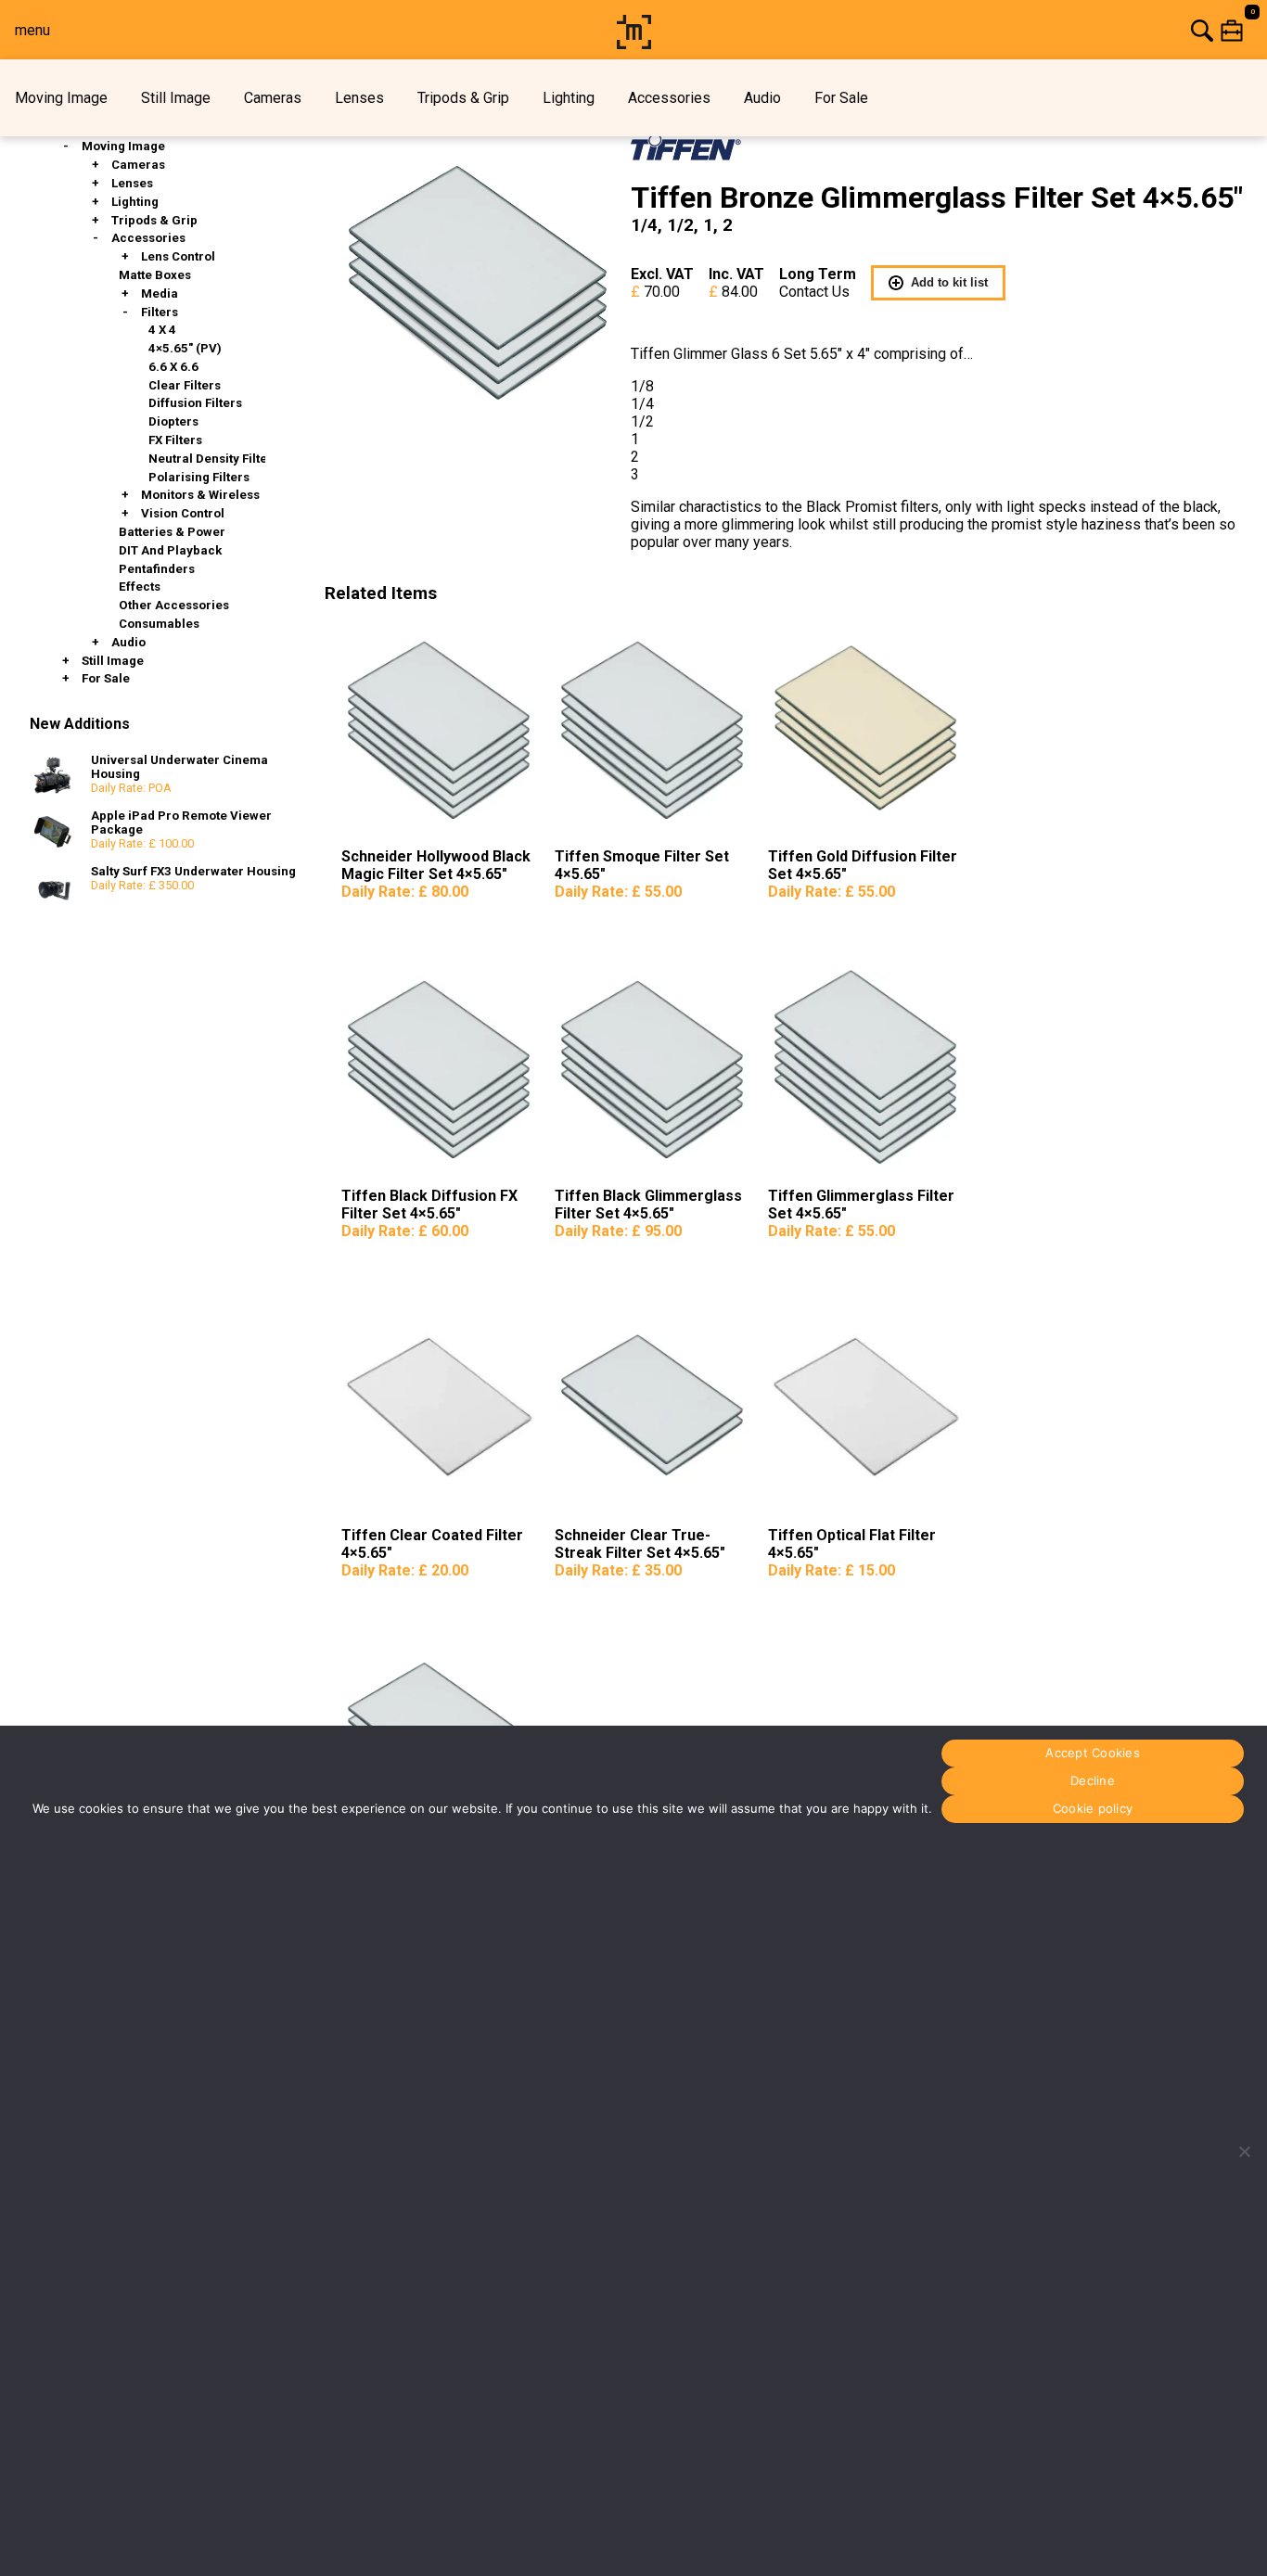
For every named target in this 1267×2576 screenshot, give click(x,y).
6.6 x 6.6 (173, 367)
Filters (160, 312)
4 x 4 (162, 330)
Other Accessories (174, 605)
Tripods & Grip (463, 98)
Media (160, 293)
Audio (762, 98)
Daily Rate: (405, 892)
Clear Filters (185, 385)
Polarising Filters (199, 477)
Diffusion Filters (195, 403)
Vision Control (183, 513)
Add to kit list (949, 282)
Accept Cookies (1093, 1753)
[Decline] (1244, 2151)
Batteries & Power (172, 532)
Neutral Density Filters (214, 459)
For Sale (841, 98)
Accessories (669, 98)
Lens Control (178, 256)
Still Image (176, 98)
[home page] (634, 44)
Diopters (173, 421)
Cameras (273, 98)
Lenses (359, 98)
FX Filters (175, 440)
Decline (1093, 1781)
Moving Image (61, 98)
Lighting (569, 98)
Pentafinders (157, 569)
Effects (140, 587)
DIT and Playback (170, 550)
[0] (962, 30)
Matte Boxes (155, 275)
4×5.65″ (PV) (185, 348)
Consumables (159, 624)
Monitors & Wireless (200, 495)
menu (32, 30)
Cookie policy (1093, 1809)
